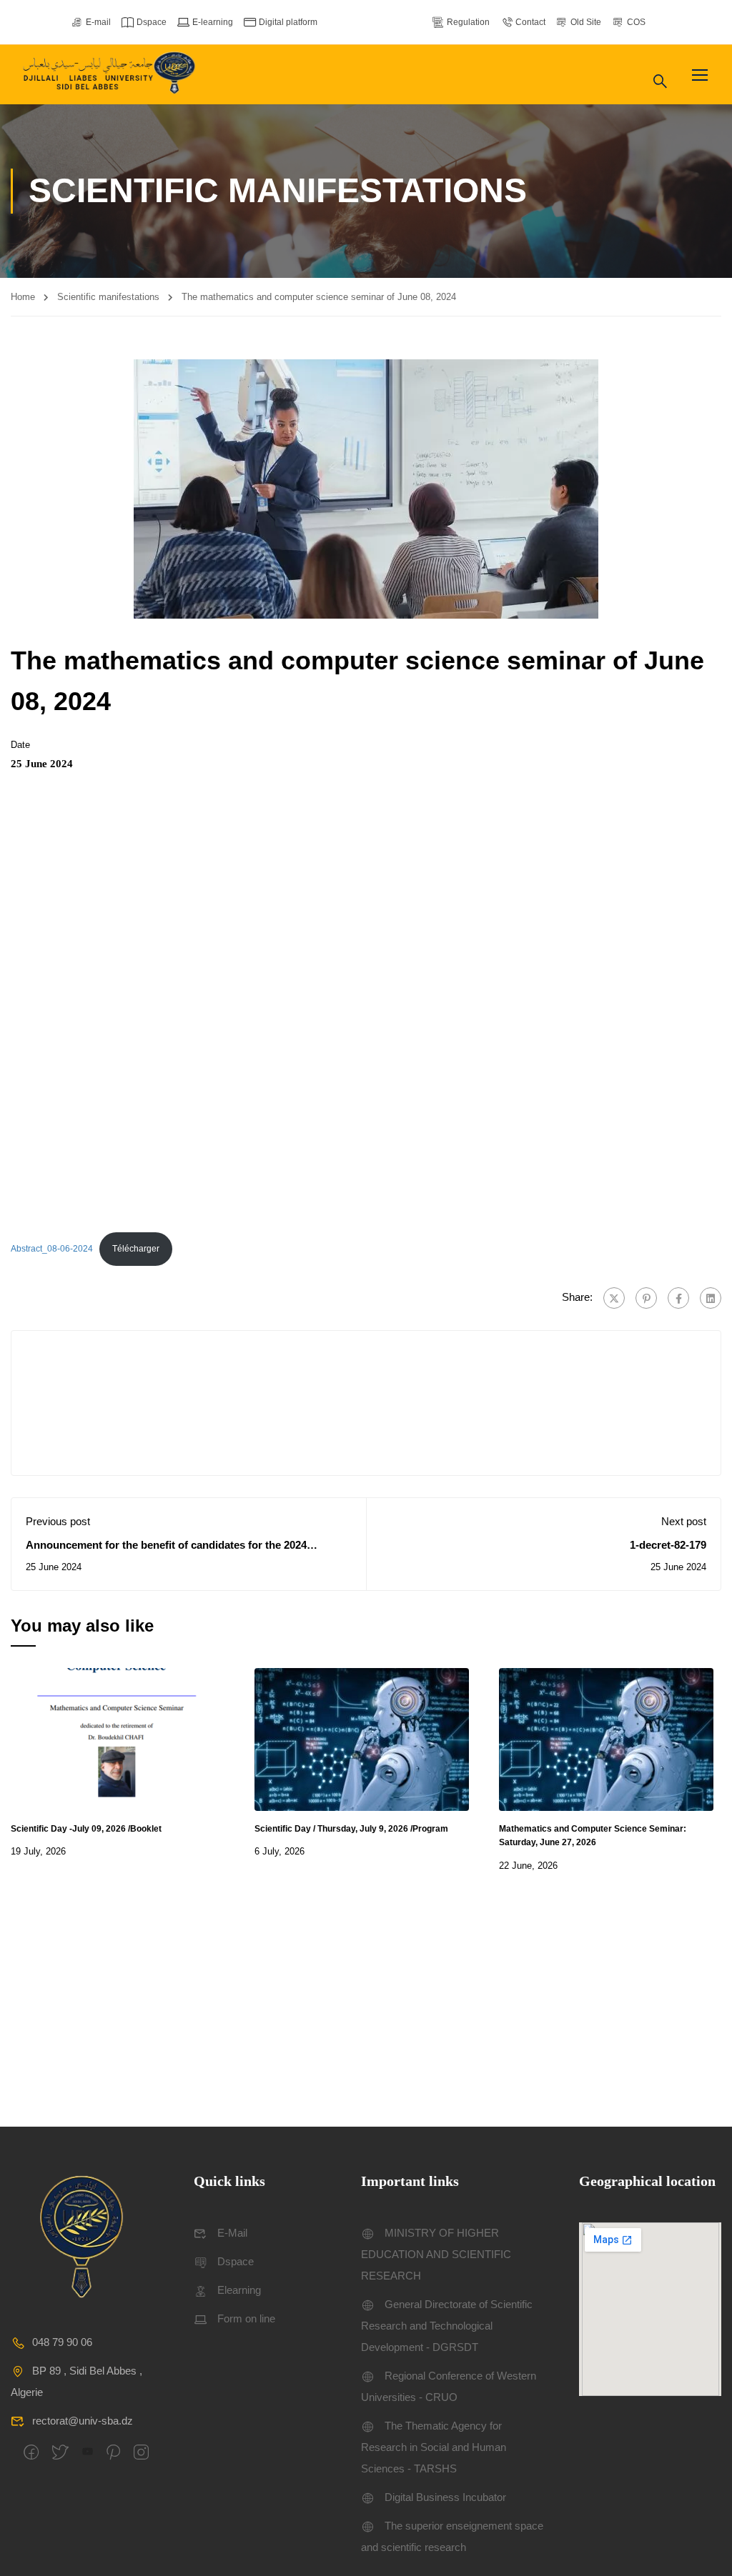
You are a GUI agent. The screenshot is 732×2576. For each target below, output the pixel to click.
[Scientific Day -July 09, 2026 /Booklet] (118, 1738)
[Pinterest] (646, 1298)
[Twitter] (614, 1298)
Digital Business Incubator (445, 2497)
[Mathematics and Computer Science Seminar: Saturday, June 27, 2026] (606, 1738)
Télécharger (136, 1249)
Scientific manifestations (108, 297)
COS (636, 22)
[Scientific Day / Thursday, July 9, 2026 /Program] (362, 1738)
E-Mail (232, 2233)
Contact (530, 22)
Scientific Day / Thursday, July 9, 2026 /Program (351, 1829)
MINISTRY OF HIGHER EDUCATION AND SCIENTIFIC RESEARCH (436, 2254)
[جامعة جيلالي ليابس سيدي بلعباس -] (111, 75)
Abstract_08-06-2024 (52, 1249)
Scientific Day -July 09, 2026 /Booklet (86, 1829)
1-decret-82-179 (668, 1545)
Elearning (239, 2290)
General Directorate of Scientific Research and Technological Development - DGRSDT (447, 2326)
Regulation (468, 22)
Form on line (246, 2318)
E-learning (213, 22)
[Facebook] (678, 1298)
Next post (684, 1521)
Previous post (58, 1521)
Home (23, 297)
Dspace (152, 22)
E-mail (98, 22)
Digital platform (288, 22)
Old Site (586, 22)
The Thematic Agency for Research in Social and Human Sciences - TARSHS (434, 2447)
